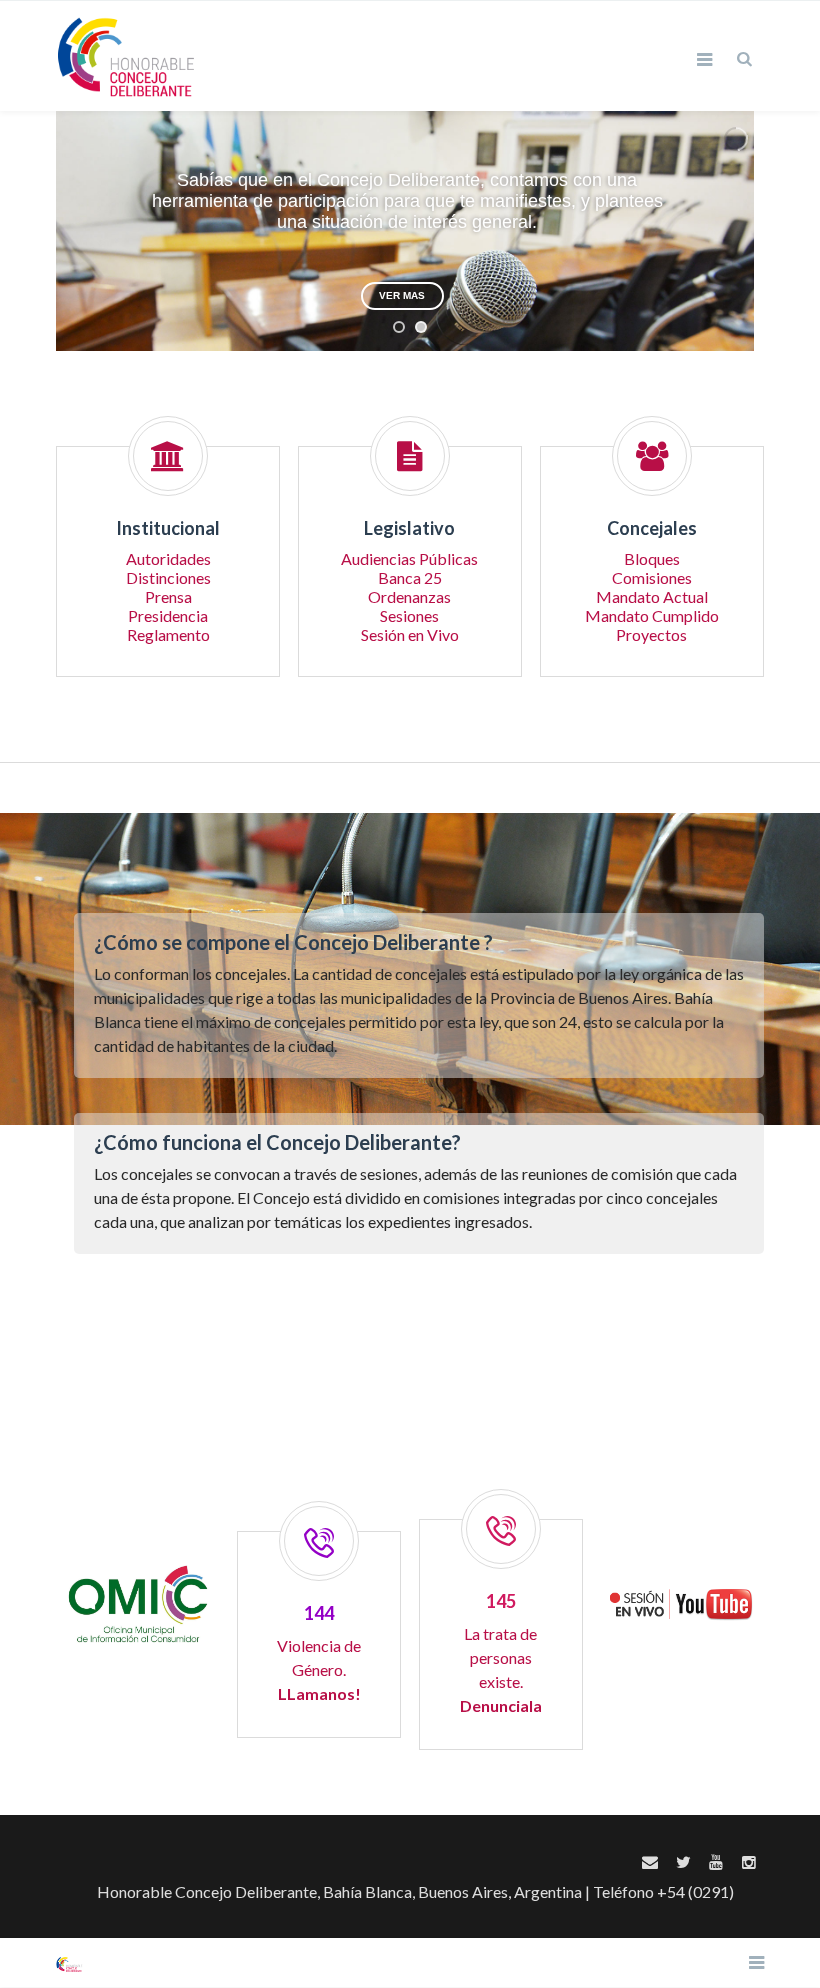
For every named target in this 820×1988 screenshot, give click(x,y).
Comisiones (652, 577)
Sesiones (409, 615)
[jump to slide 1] (399, 327)
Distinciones (168, 577)
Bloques (652, 558)
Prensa (168, 596)
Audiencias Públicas (409, 558)
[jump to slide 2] (421, 327)
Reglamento (168, 634)
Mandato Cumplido (652, 615)
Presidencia (168, 615)
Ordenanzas (409, 596)
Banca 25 (410, 577)
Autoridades (168, 558)
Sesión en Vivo (410, 634)
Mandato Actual (652, 596)
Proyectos (651, 634)
